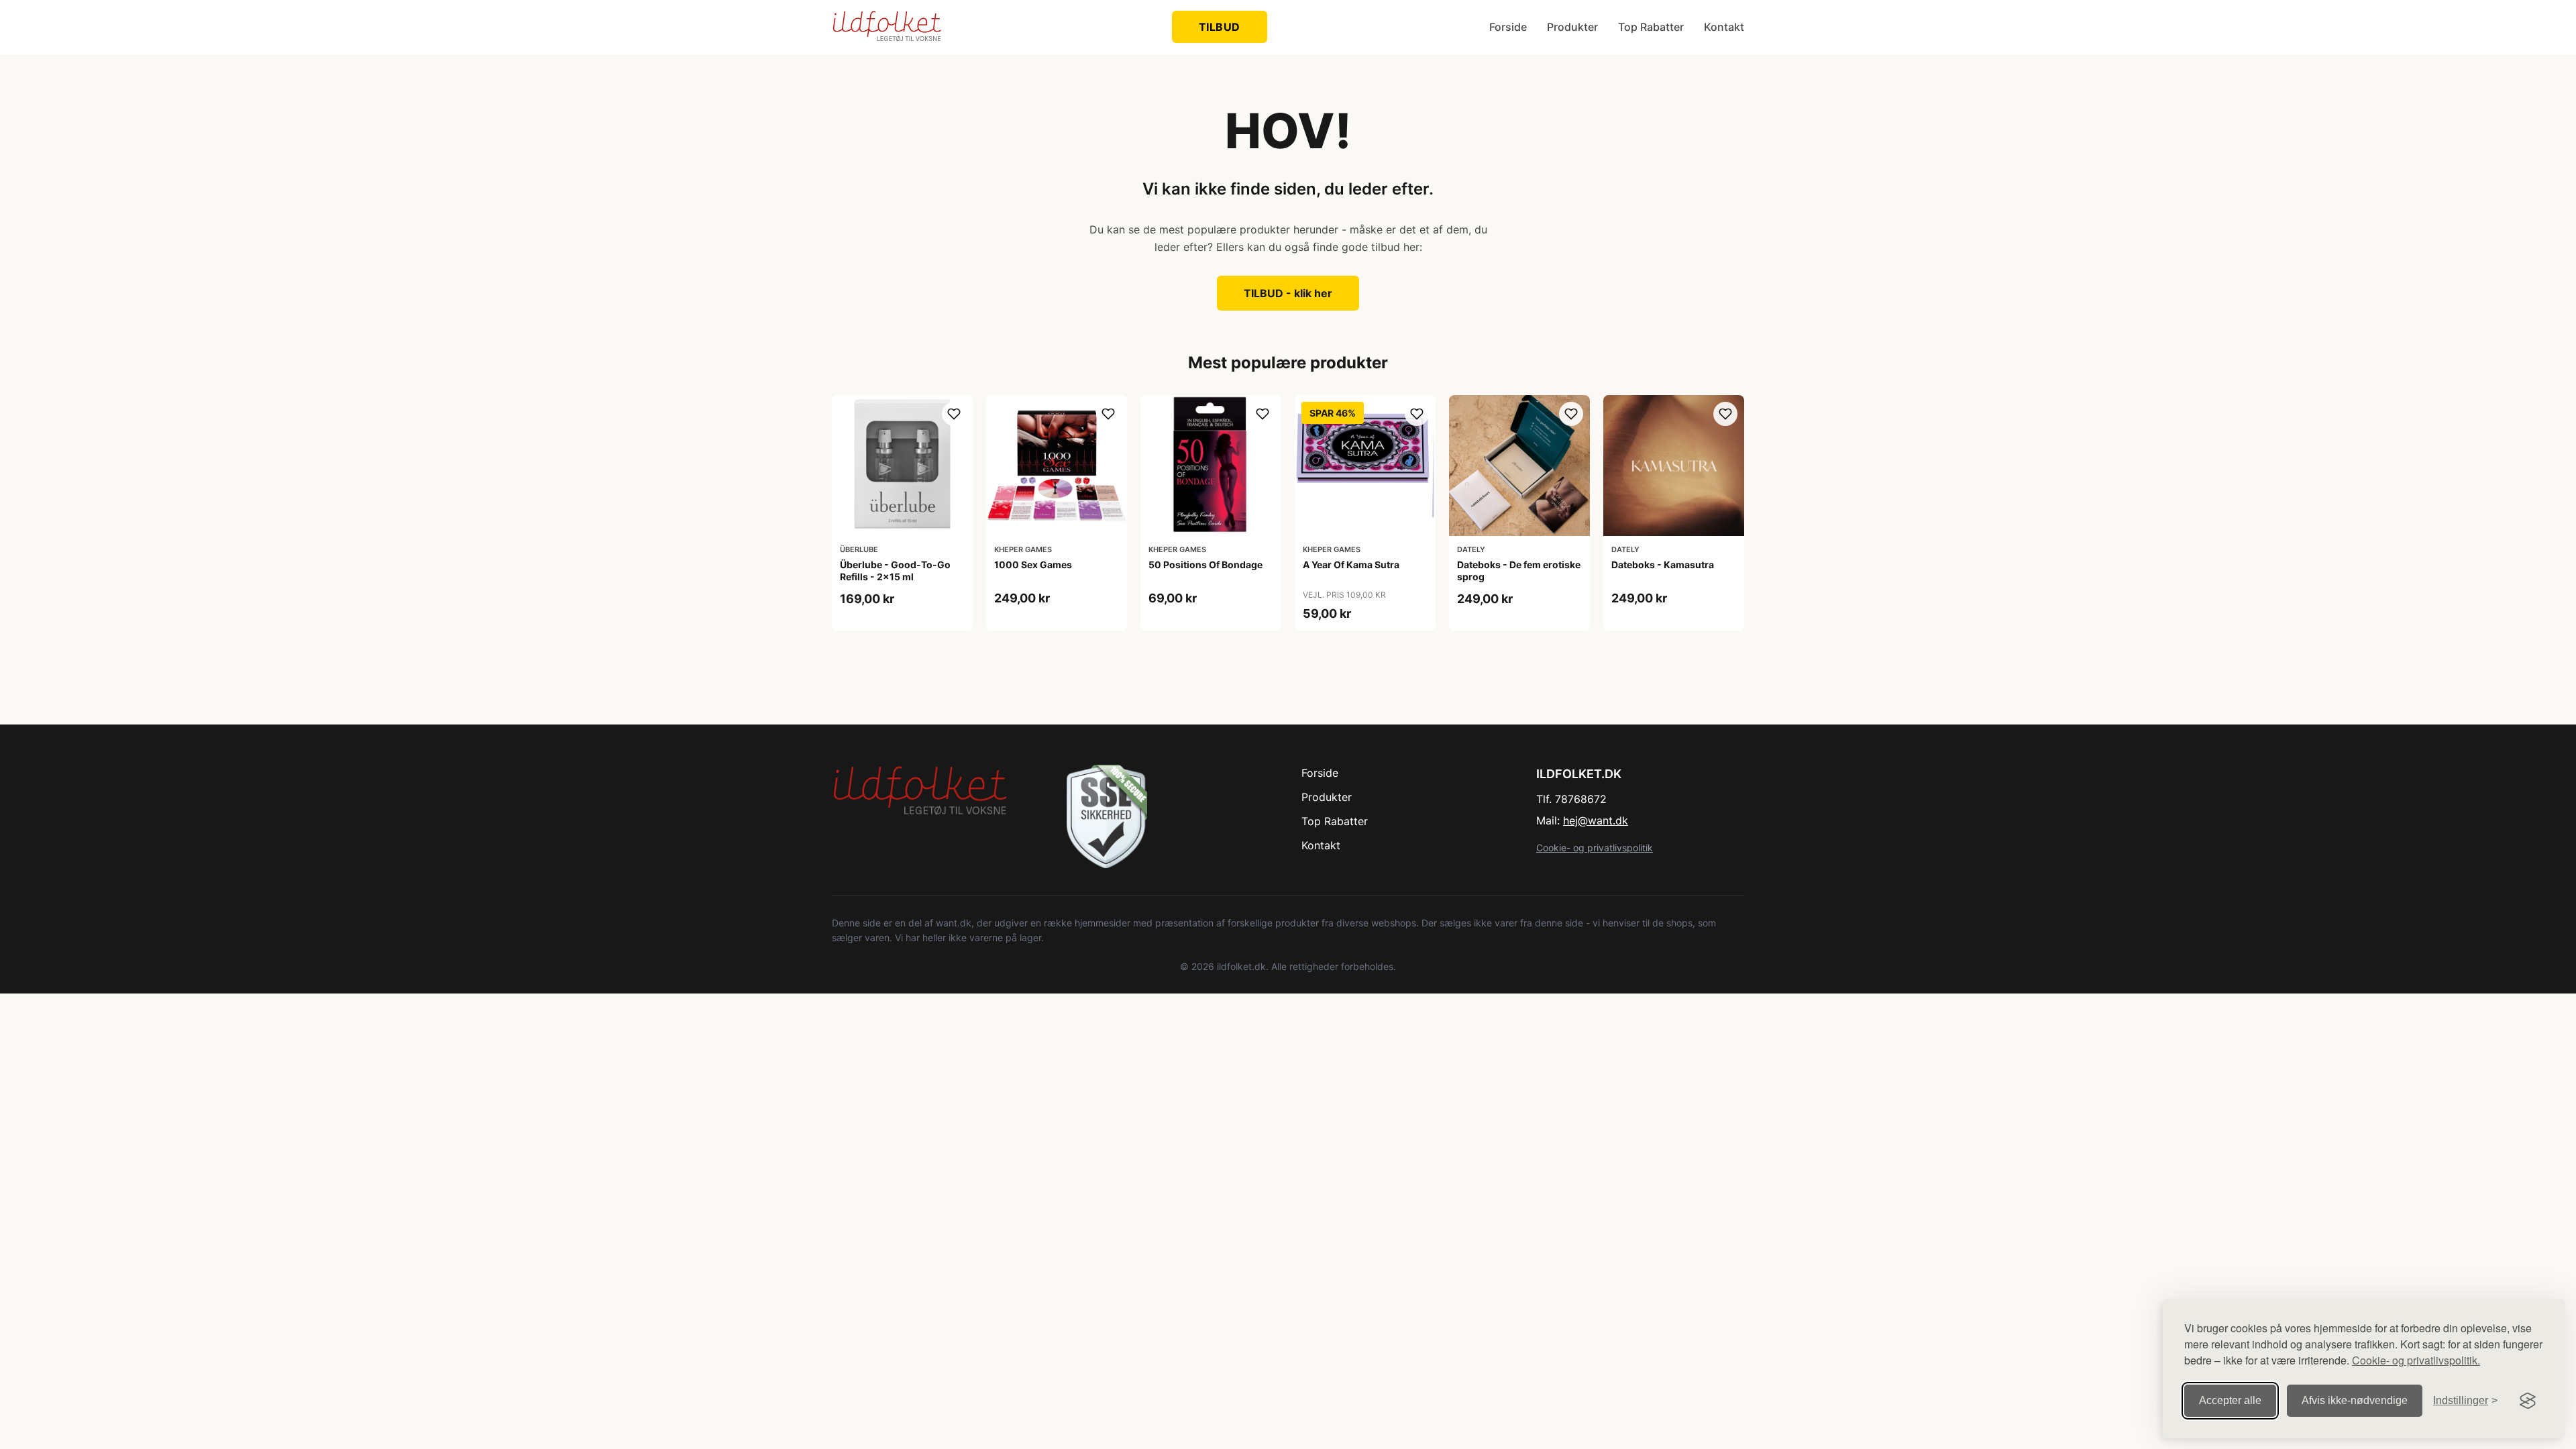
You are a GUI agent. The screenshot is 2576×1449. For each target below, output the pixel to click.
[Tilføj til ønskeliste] (954, 414)
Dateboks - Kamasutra (1663, 565)
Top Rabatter (1651, 27)
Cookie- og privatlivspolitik (1595, 848)
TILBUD (1220, 27)
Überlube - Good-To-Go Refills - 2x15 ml (895, 571)
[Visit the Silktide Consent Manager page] (2528, 1401)
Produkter (1572, 27)
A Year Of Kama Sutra (1351, 565)
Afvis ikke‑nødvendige (2355, 1400)
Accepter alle (2230, 1400)
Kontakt (1724, 27)
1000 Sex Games (1033, 565)
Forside (1508, 27)
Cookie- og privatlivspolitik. (2416, 1360)
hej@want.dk (1596, 820)
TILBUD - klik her (1288, 293)
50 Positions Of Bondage (1205, 565)
